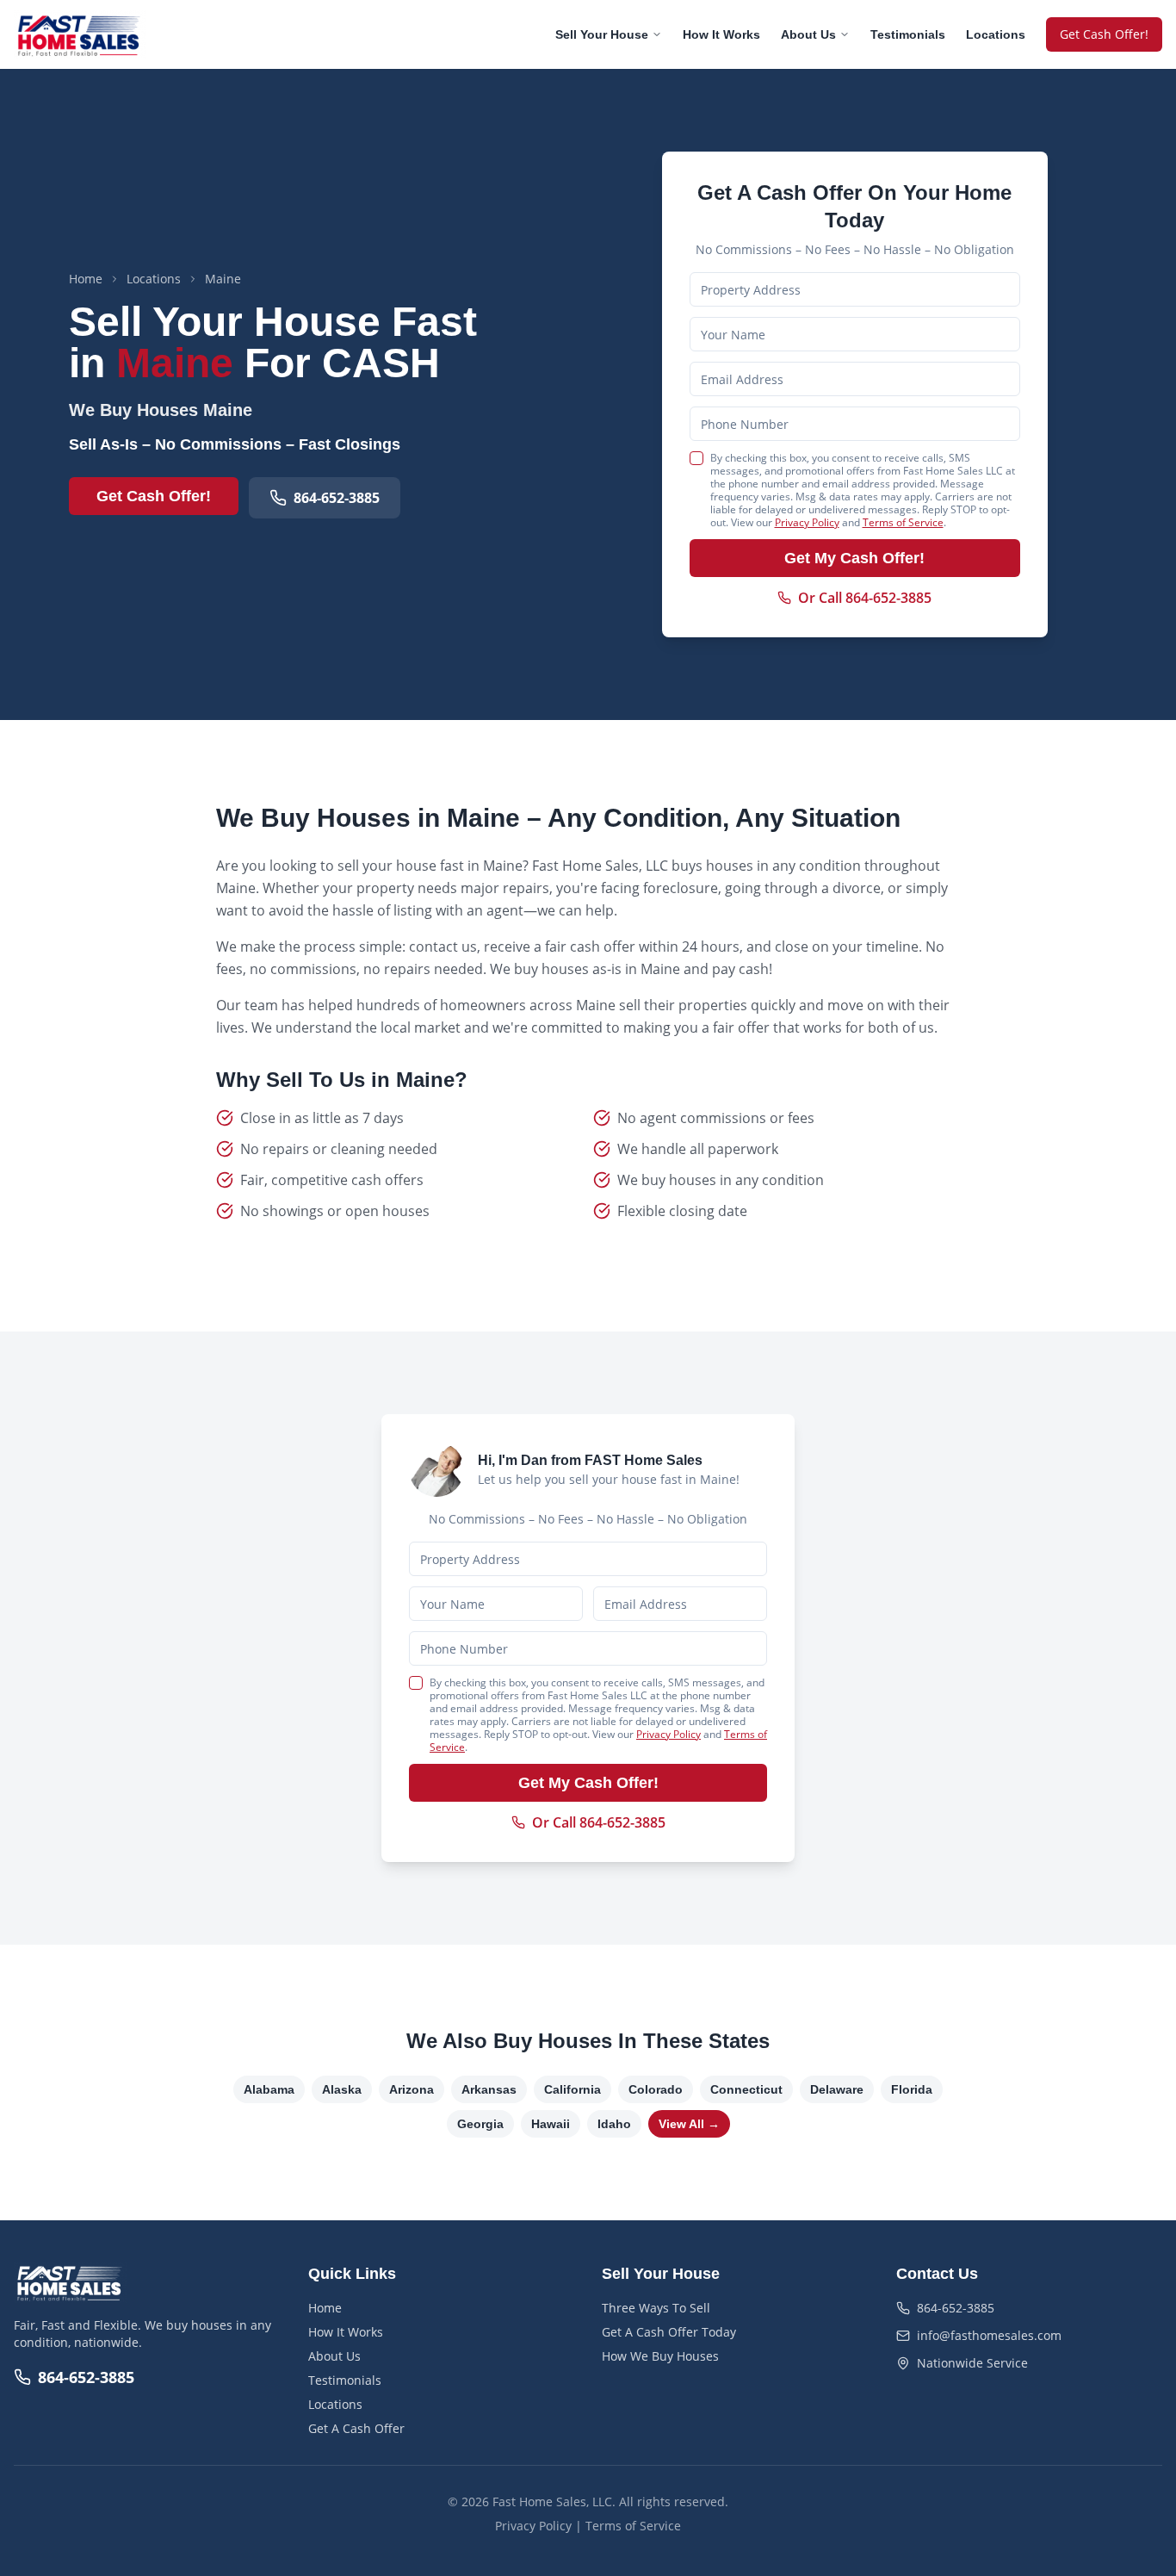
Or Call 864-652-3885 (865, 598)
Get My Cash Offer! (854, 558)
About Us (808, 34)
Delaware (837, 2089)
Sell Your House (602, 34)
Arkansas (489, 2089)
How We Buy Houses (660, 2356)
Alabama (269, 2089)
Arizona (412, 2089)
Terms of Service (903, 522)
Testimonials (908, 34)
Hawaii (551, 2124)
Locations (996, 34)
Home (86, 279)
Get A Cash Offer (356, 2428)
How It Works (721, 34)
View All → (689, 2124)
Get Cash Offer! (1104, 34)
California (573, 2089)
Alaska (342, 2089)
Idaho (614, 2124)
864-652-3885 (337, 498)
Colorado (656, 2089)
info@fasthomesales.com (989, 2335)
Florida (912, 2089)
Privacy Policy (807, 522)
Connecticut (746, 2089)
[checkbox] (696, 458)
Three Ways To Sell (656, 2308)
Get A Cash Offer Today (669, 2332)
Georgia (480, 2124)
